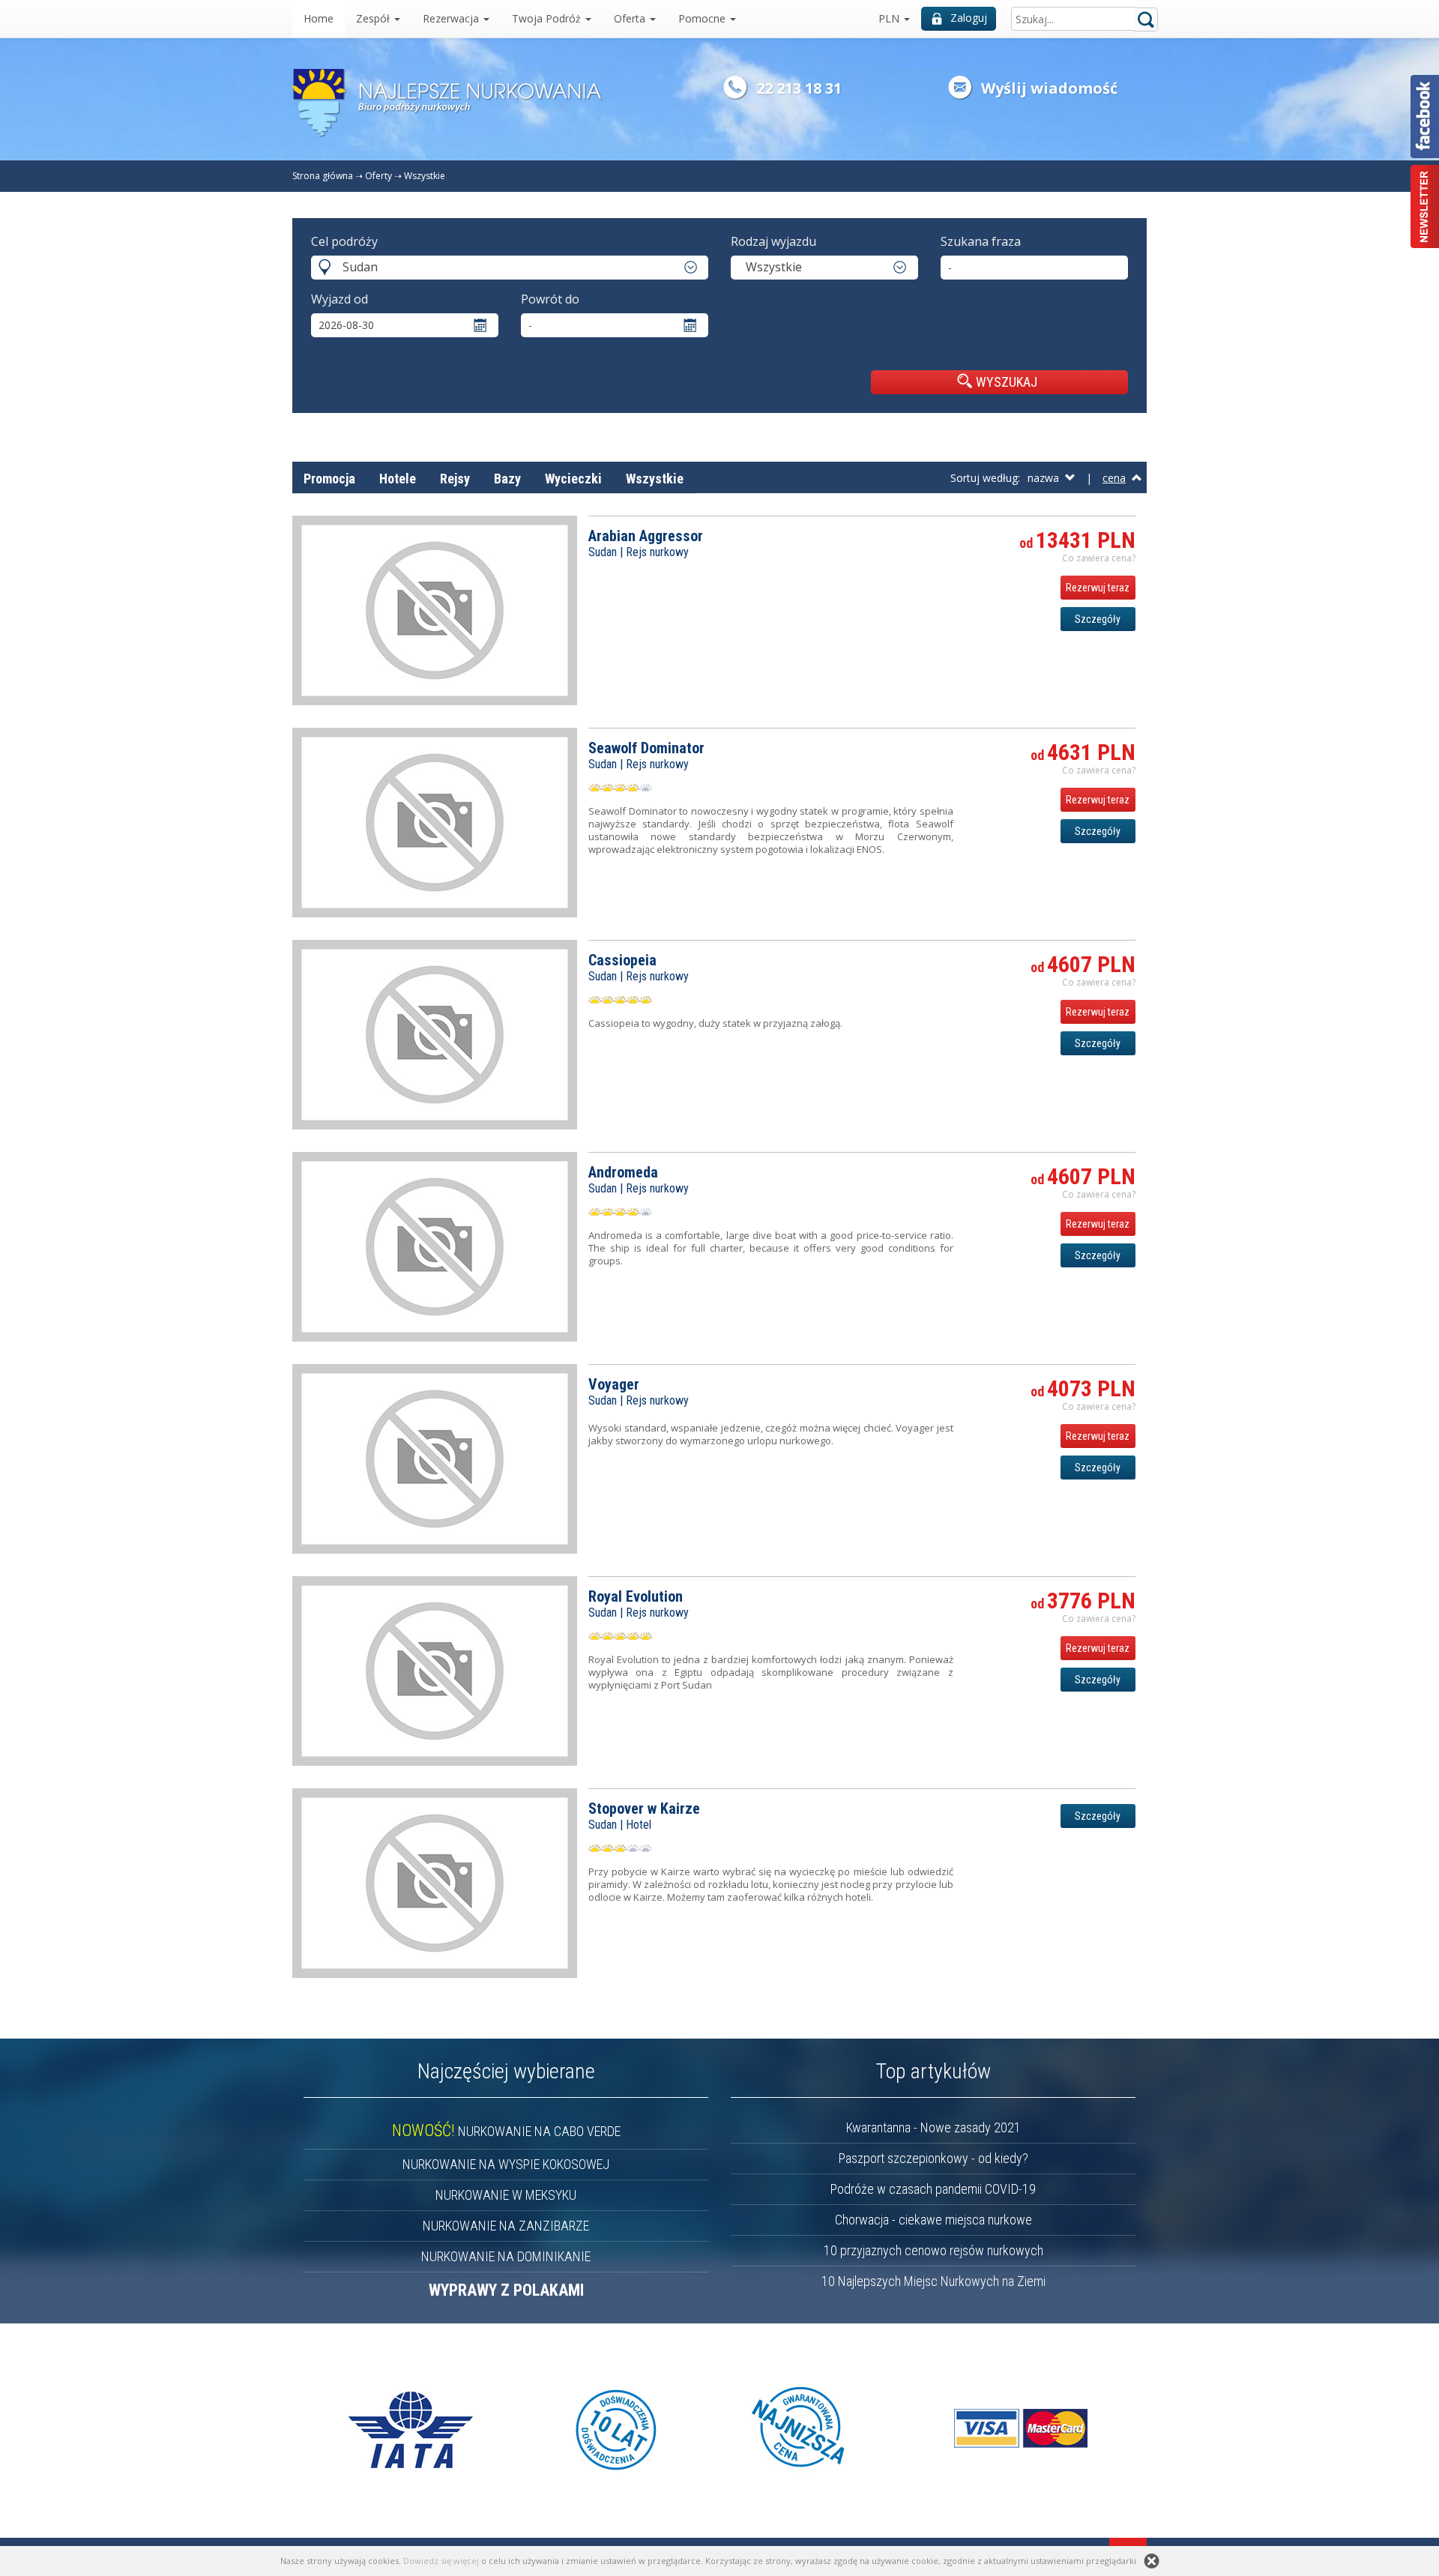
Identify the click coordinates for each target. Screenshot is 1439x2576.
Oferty (378, 176)
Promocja (329, 479)
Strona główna (323, 176)
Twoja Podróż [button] (548, 18)
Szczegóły (1098, 619)
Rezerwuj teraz (1098, 588)
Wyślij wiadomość (1049, 88)
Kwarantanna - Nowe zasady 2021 (933, 2127)
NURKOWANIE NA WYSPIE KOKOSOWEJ (506, 2164)
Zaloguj (969, 18)
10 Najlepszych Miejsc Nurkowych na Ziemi (933, 2281)
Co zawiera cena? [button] (1099, 558)
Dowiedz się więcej (441, 2561)
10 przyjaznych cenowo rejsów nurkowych (933, 2250)
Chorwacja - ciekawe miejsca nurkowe (933, 2220)
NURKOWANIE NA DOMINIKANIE (506, 2256)
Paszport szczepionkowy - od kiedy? (933, 2158)
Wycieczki (573, 479)
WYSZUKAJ (1007, 382)
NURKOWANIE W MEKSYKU (506, 2195)
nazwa (1046, 478)
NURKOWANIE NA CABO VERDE (506, 2131)
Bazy (507, 479)
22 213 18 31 (799, 88)
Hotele (398, 479)
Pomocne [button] (703, 18)
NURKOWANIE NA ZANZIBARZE (506, 2226)
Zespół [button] (374, 18)
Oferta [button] (631, 18)
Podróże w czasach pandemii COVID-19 (933, 2189)
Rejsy (455, 479)
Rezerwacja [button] (452, 18)
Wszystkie (425, 176)
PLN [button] (890, 18)
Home (319, 18)
